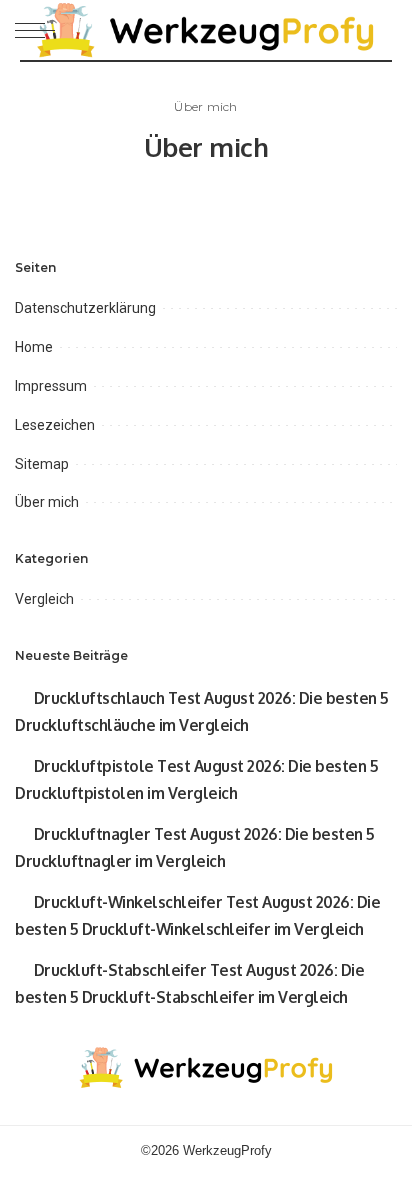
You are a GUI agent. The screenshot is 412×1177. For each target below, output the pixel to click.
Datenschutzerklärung (85, 308)
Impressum (51, 386)
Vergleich (44, 599)
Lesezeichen (55, 425)
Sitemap (42, 464)
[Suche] (381, 30)
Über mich (47, 502)
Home (34, 347)
